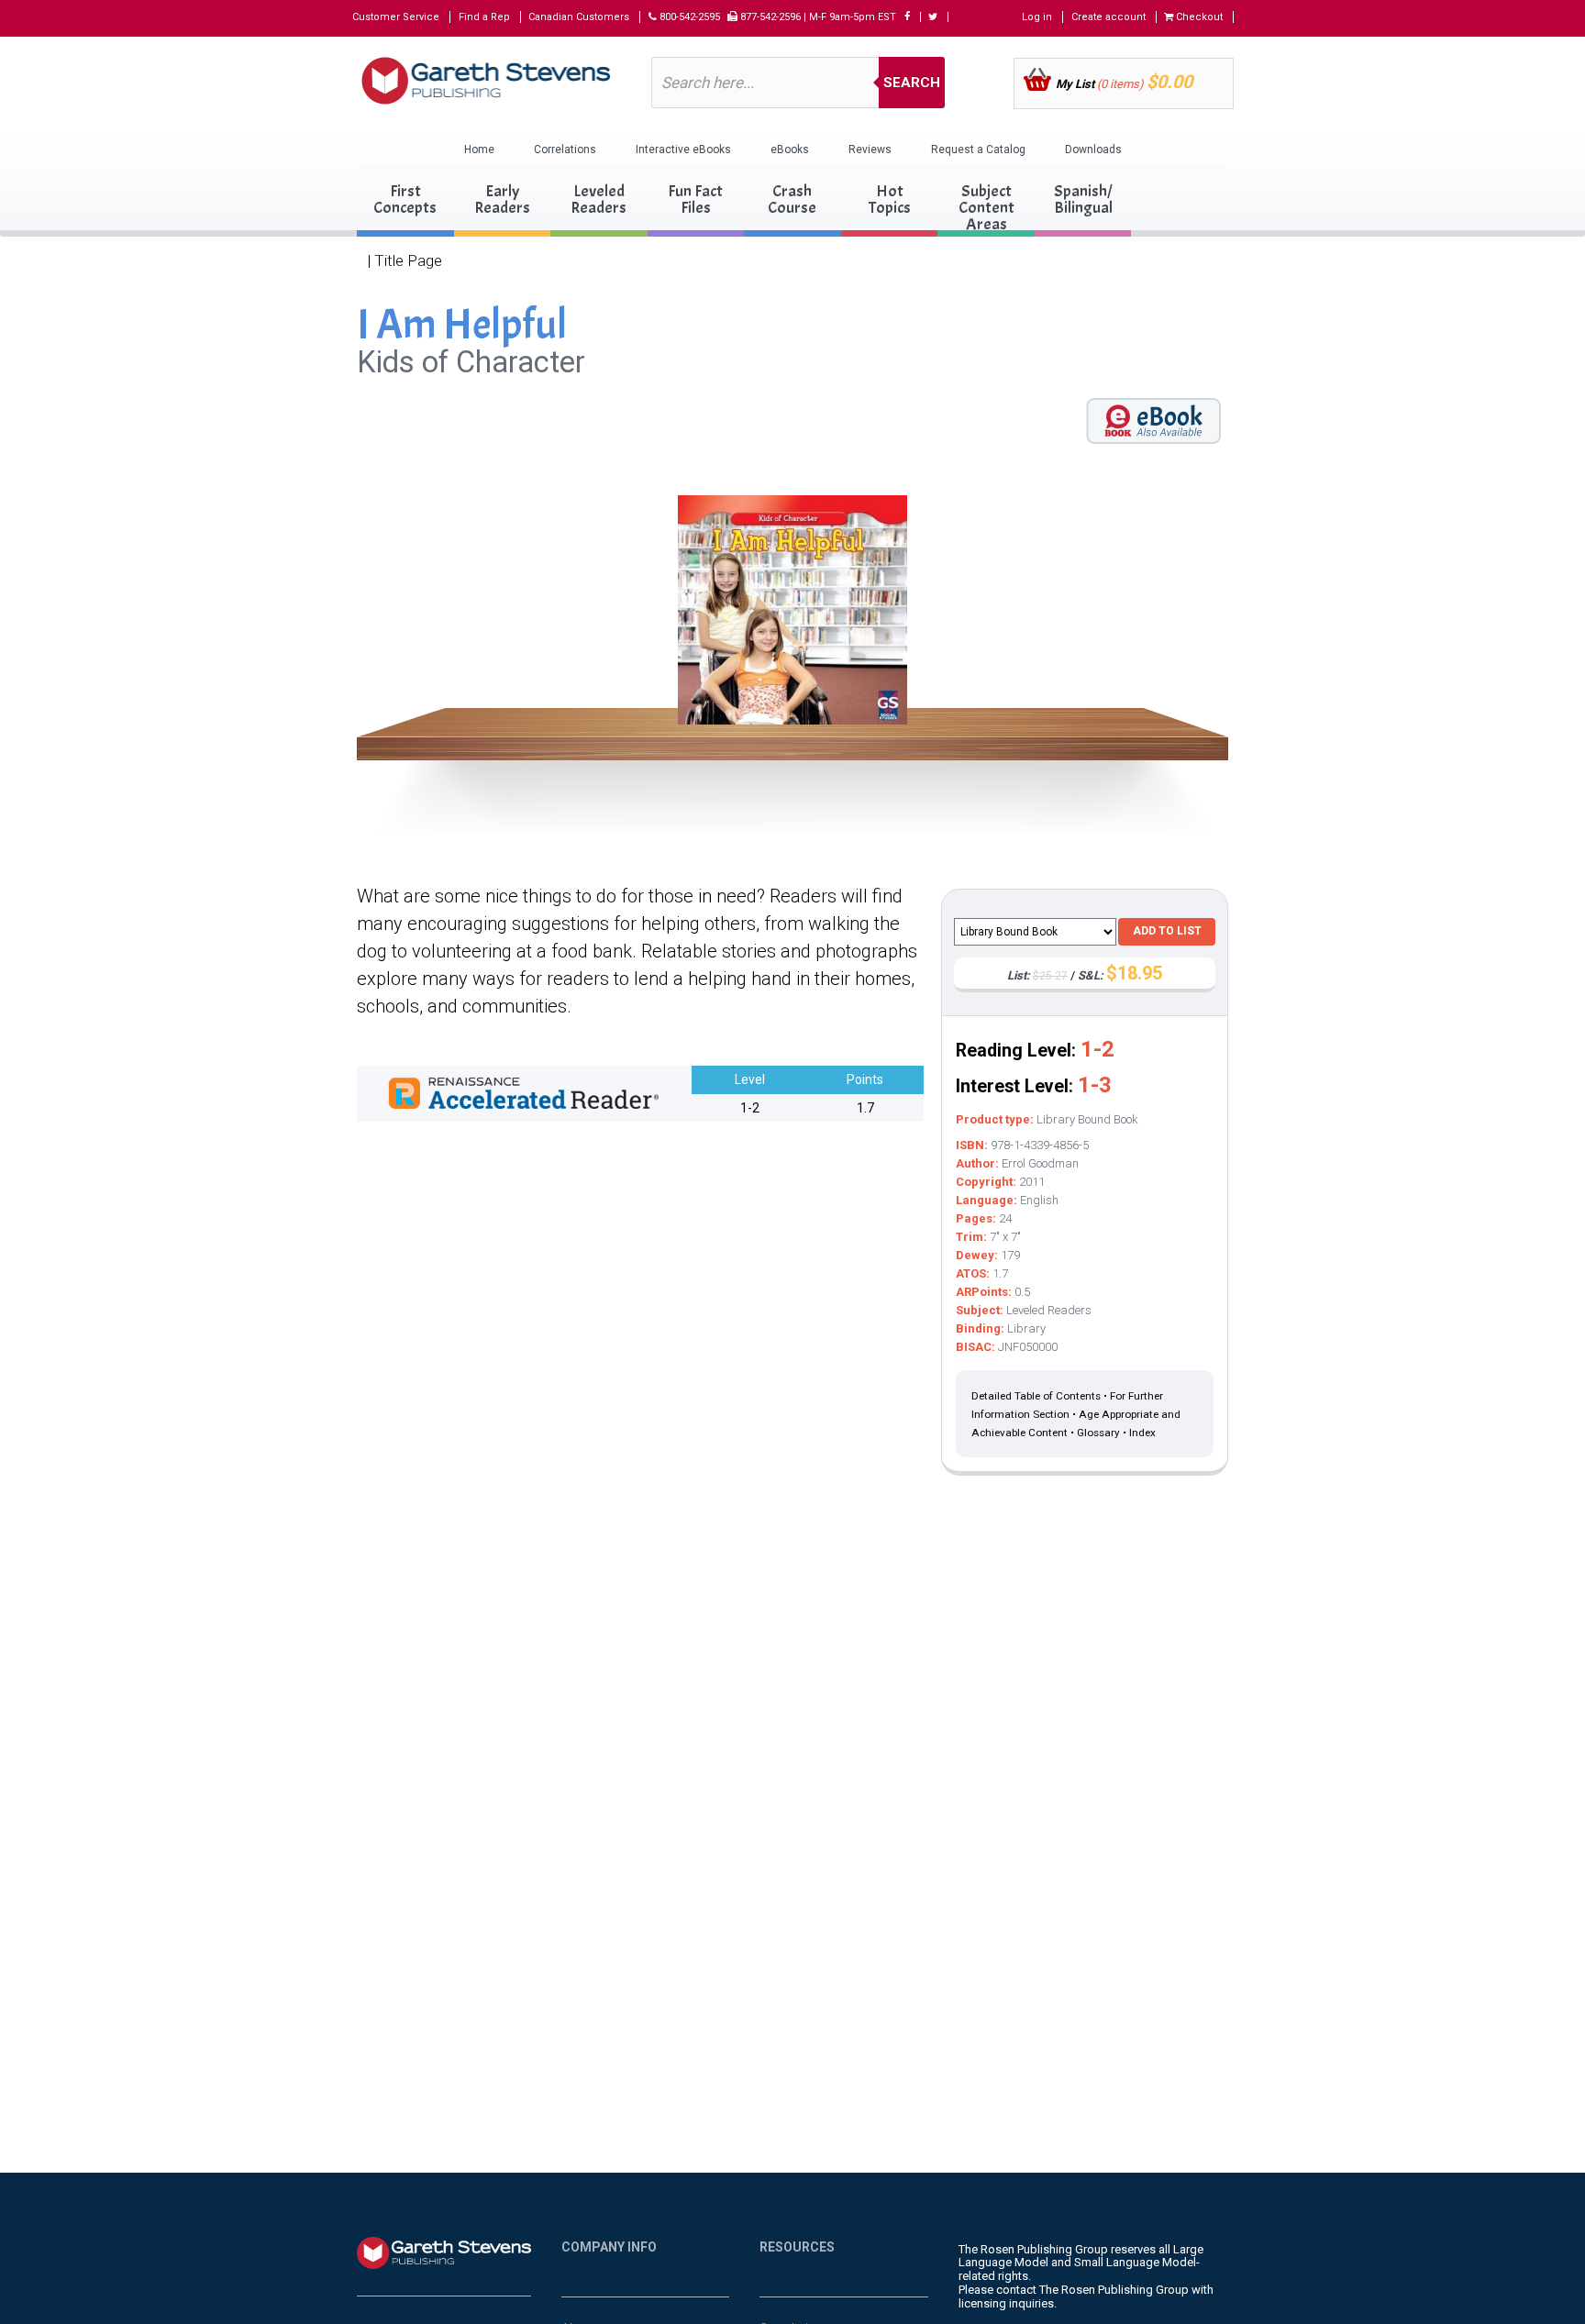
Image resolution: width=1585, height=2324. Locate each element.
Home (479, 149)
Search (912, 83)
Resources (797, 2247)
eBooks (790, 149)
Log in (1037, 17)
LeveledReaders (599, 199)
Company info (609, 2247)
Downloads (1093, 149)
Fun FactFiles (695, 199)
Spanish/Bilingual (1083, 199)
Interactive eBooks (683, 149)
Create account (1108, 17)
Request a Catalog (978, 149)
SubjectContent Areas (986, 208)
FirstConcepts (405, 199)
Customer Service (396, 17)
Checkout (1198, 17)
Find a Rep (484, 17)
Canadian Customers (579, 17)
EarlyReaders (502, 199)
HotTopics (890, 199)
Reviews (870, 149)
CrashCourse (792, 199)
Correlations (565, 149)
